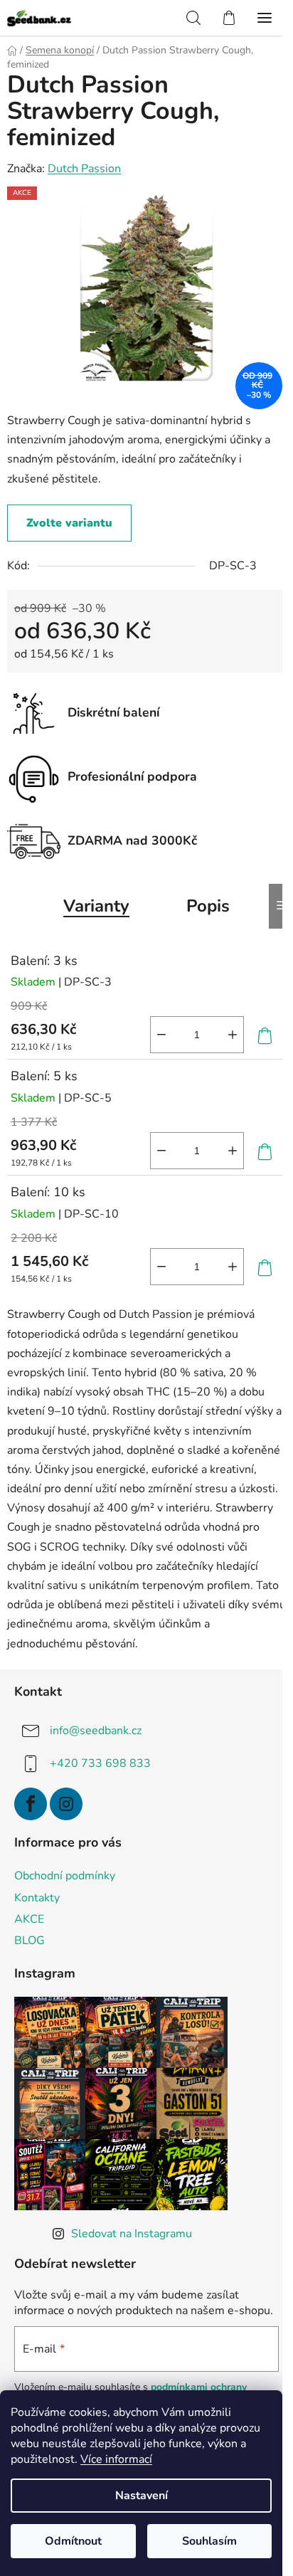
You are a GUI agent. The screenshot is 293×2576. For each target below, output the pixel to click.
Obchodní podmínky (65, 1876)
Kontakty (37, 1898)
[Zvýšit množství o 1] (233, 1035)
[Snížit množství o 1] (161, 1035)
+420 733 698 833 (100, 1763)
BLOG (30, 1941)
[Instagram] (66, 1804)
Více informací (116, 2459)
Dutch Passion (84, 169)
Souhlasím (209, 2541)
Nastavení (142, 2496)
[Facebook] (31, 1804)
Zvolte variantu (69, 523)
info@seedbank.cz (96, 1730)
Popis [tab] (208, 906)
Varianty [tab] (96, 906)
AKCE (29, 1919)
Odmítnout (73, 2541)
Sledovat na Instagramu (132, 2234)
